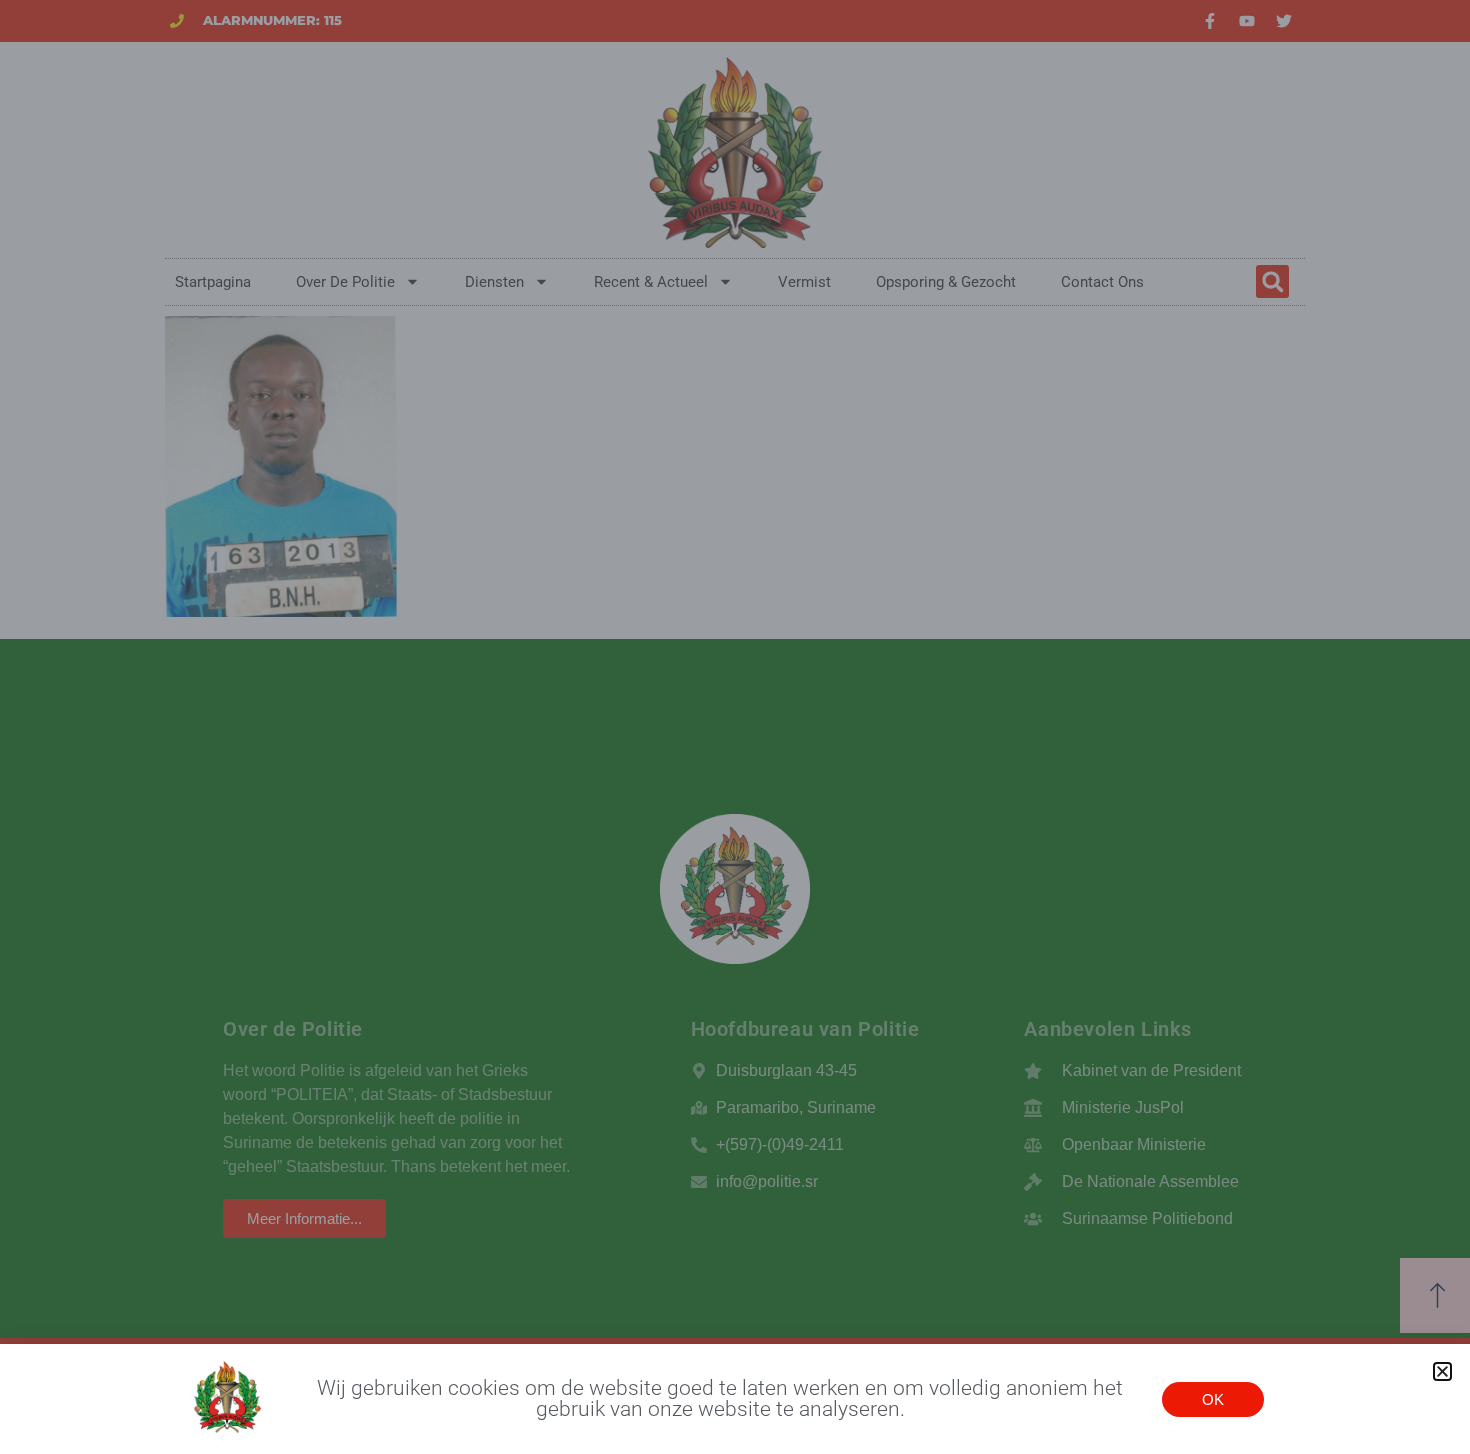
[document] (735, 727)
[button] (1442, 1371)
